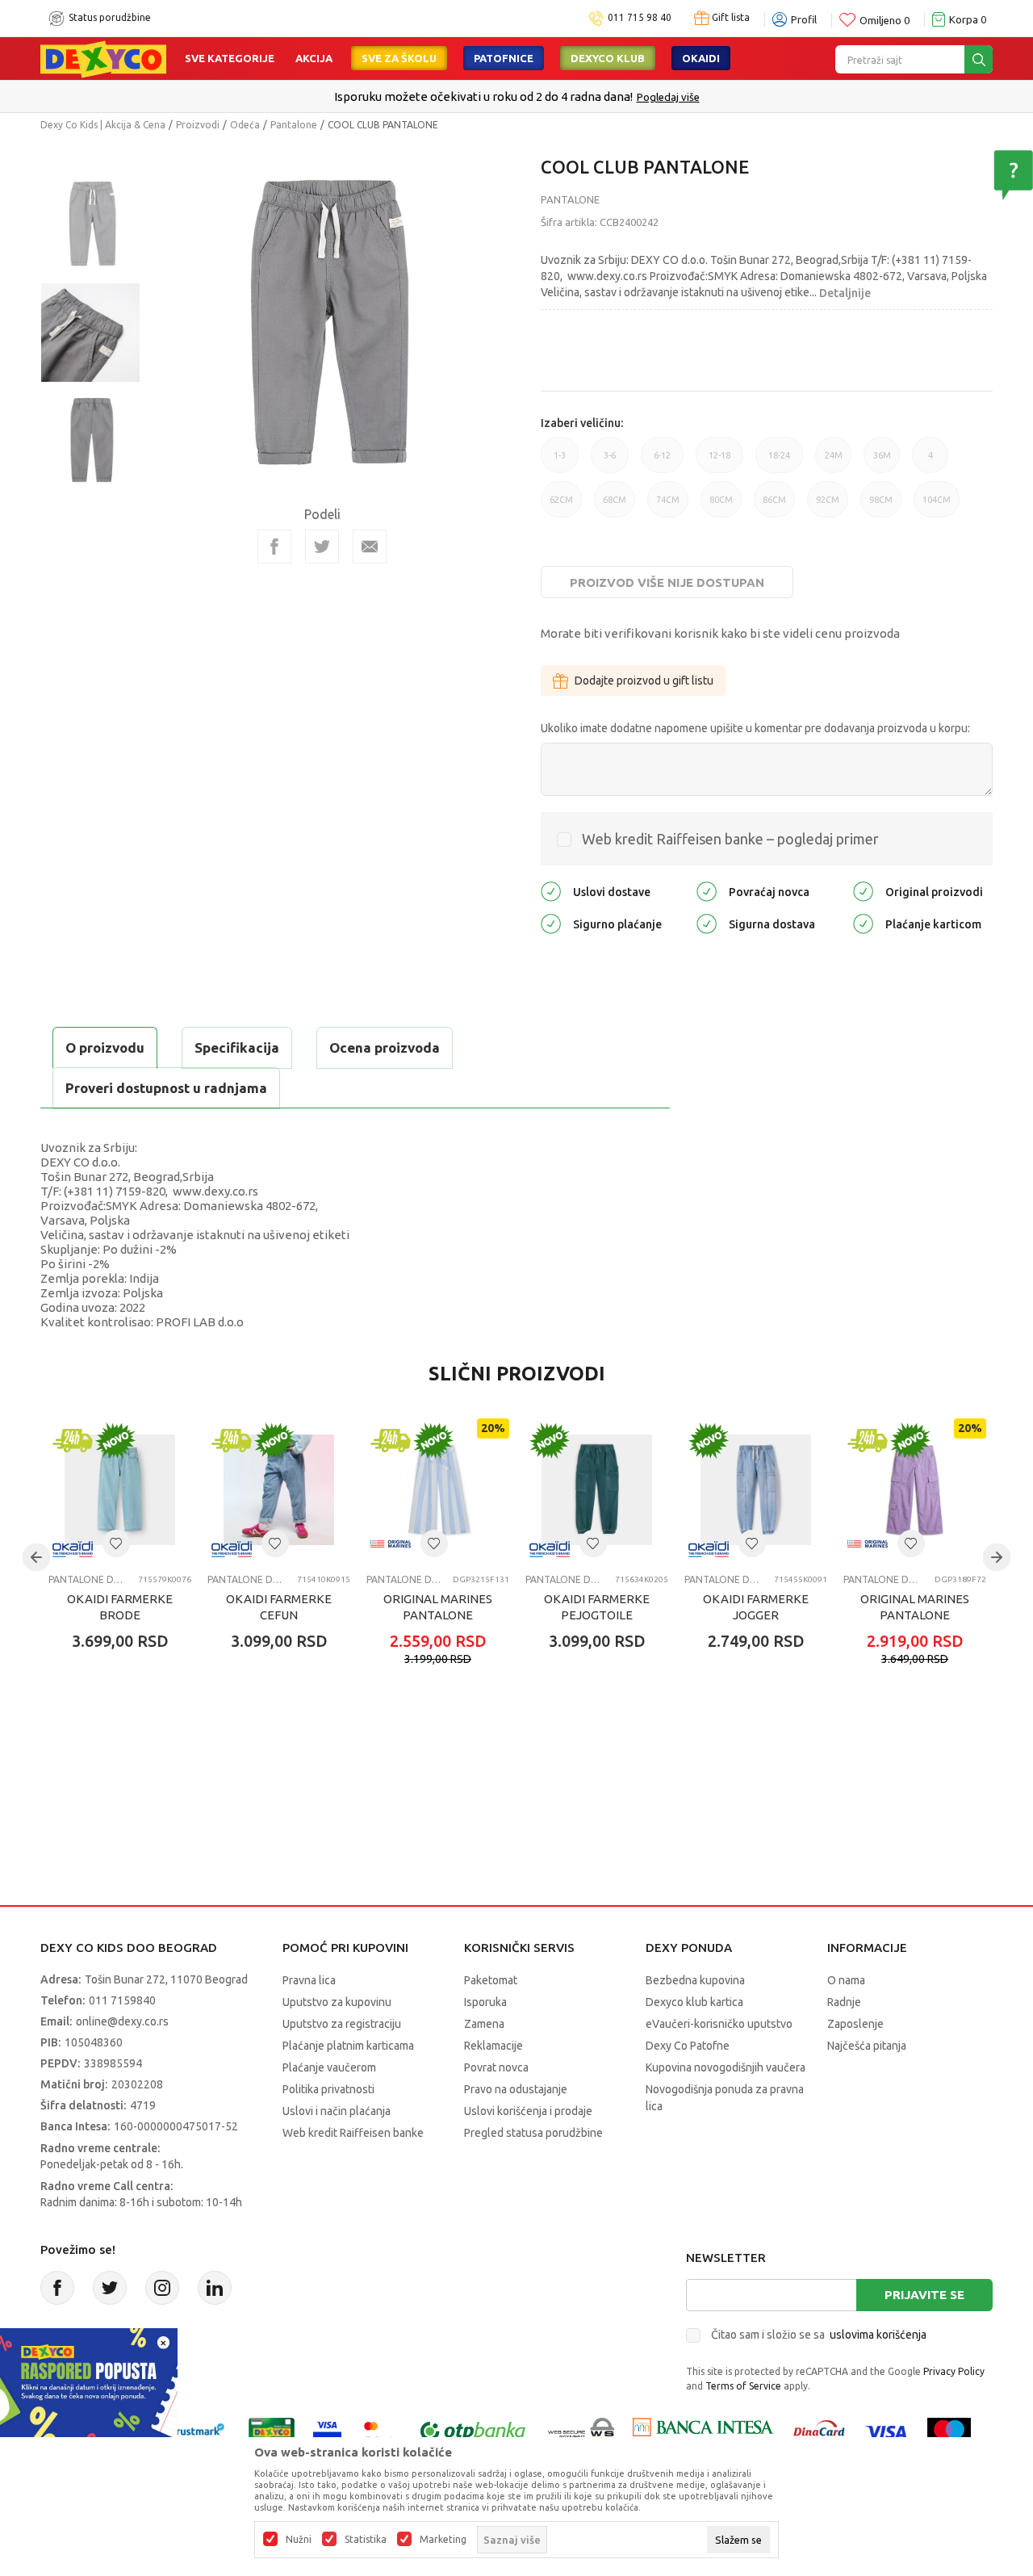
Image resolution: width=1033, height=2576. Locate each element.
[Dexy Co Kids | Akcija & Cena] (103, 58)
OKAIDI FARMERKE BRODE (120, 1607)
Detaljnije (845, 293)
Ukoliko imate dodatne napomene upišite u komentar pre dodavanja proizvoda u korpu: (755, 728)
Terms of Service (743, 2386)
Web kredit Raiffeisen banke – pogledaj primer (730, 839)
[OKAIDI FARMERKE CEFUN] (279, 1490)
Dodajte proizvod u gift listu (644, 681)
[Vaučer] (272, 2431)
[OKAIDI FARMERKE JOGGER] (756, 1490)
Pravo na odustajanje (516, 2089)
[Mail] (370, 547)
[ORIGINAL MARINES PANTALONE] (438, 1490)
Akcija (314, 58)
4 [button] (931, 462)
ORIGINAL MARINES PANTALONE (438, 1607)
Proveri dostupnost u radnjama (166, 1088)
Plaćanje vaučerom (329, 2067)
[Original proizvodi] (863, 891)
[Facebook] (274, 547)
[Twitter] (110, 2288)
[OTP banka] (473, 2431)
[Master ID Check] (379, 2431)
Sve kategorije (230, 58)
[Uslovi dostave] (551, 891)
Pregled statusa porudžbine (533, 2133)
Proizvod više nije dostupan (667, 582)
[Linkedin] (215, 2288)
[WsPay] (581, 2431)
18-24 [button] (779, 462)
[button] (116, 1544)
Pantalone (294, 125)
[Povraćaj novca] (707, 891)
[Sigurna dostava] (707, 923)
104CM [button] (937, 506)
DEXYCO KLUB (608, 58)
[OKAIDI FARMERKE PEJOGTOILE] (597, 1490)
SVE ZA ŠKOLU (399, 58)
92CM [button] (828, 506)
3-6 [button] (610, 462)
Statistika (366, 2540)
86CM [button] (774, 506)
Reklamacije (493, 2046)
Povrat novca (496, 2067)
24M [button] (834, 462)
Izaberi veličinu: (582, 423)
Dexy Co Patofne (688, 2046)
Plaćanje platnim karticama (348, 2046)
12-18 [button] (719, 462)
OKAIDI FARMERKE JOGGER (756, 1607)
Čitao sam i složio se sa (819, 2335)
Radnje (844, 2002)
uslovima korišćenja (878, 2335)
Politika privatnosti (328, 2089)
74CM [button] (668, 506)
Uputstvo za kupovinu (337, 2002)
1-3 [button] (560, 462)
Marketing (443, 2540)
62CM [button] (561, 506)
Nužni (299, 2540)
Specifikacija (237, 1047)
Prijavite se (924, 2295)
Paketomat (491, 1980)
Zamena (484, 2024)
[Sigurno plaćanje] (551, 923)
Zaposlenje (855, 2024)
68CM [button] (615, 506)
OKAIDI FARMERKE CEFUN (279, 1607)
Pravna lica (309, 1980)
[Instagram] (162, 2288)
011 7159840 (122, 2000)
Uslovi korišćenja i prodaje (528, 2111)
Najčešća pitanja (867, 2046)
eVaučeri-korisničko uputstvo (719, 2024)
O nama (846, 1980)
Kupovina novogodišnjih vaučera (726, 2067)
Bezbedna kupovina (695, 1980)
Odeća (245, 125)
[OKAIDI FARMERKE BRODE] (120, 1490)
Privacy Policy (954, 2371)
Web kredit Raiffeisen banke (353, 2133)
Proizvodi (198, 125)
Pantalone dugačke (87, 1579)
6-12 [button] (662, 462)
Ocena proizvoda (385, 1047)
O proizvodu (105, 1047)
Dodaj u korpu (134, 1736)
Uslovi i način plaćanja (337, 2111)
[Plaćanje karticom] (863, 923)
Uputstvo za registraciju (342, 2024)
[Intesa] (703, 2431)
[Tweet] (322, 547)
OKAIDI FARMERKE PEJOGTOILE (597, 1607)
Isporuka (485, 2002)
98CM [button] (881, 506)
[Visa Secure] (327, 2431)
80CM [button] (721, 506)
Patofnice (504, 58)
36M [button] (882, 462)
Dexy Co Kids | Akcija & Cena (103, 125)
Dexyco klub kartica (694, 2002)
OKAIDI (701, 58)
